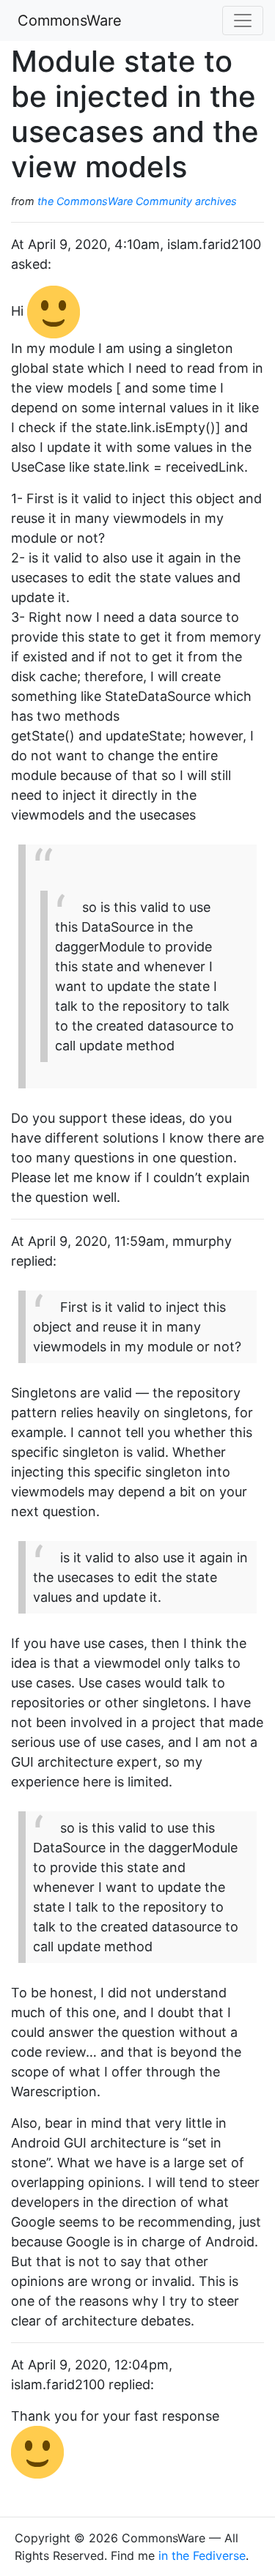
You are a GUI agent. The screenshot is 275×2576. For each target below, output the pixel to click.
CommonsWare (70, 21)
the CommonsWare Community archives (137, 201)
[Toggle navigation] (243, 21)
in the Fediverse (202, 2555)
